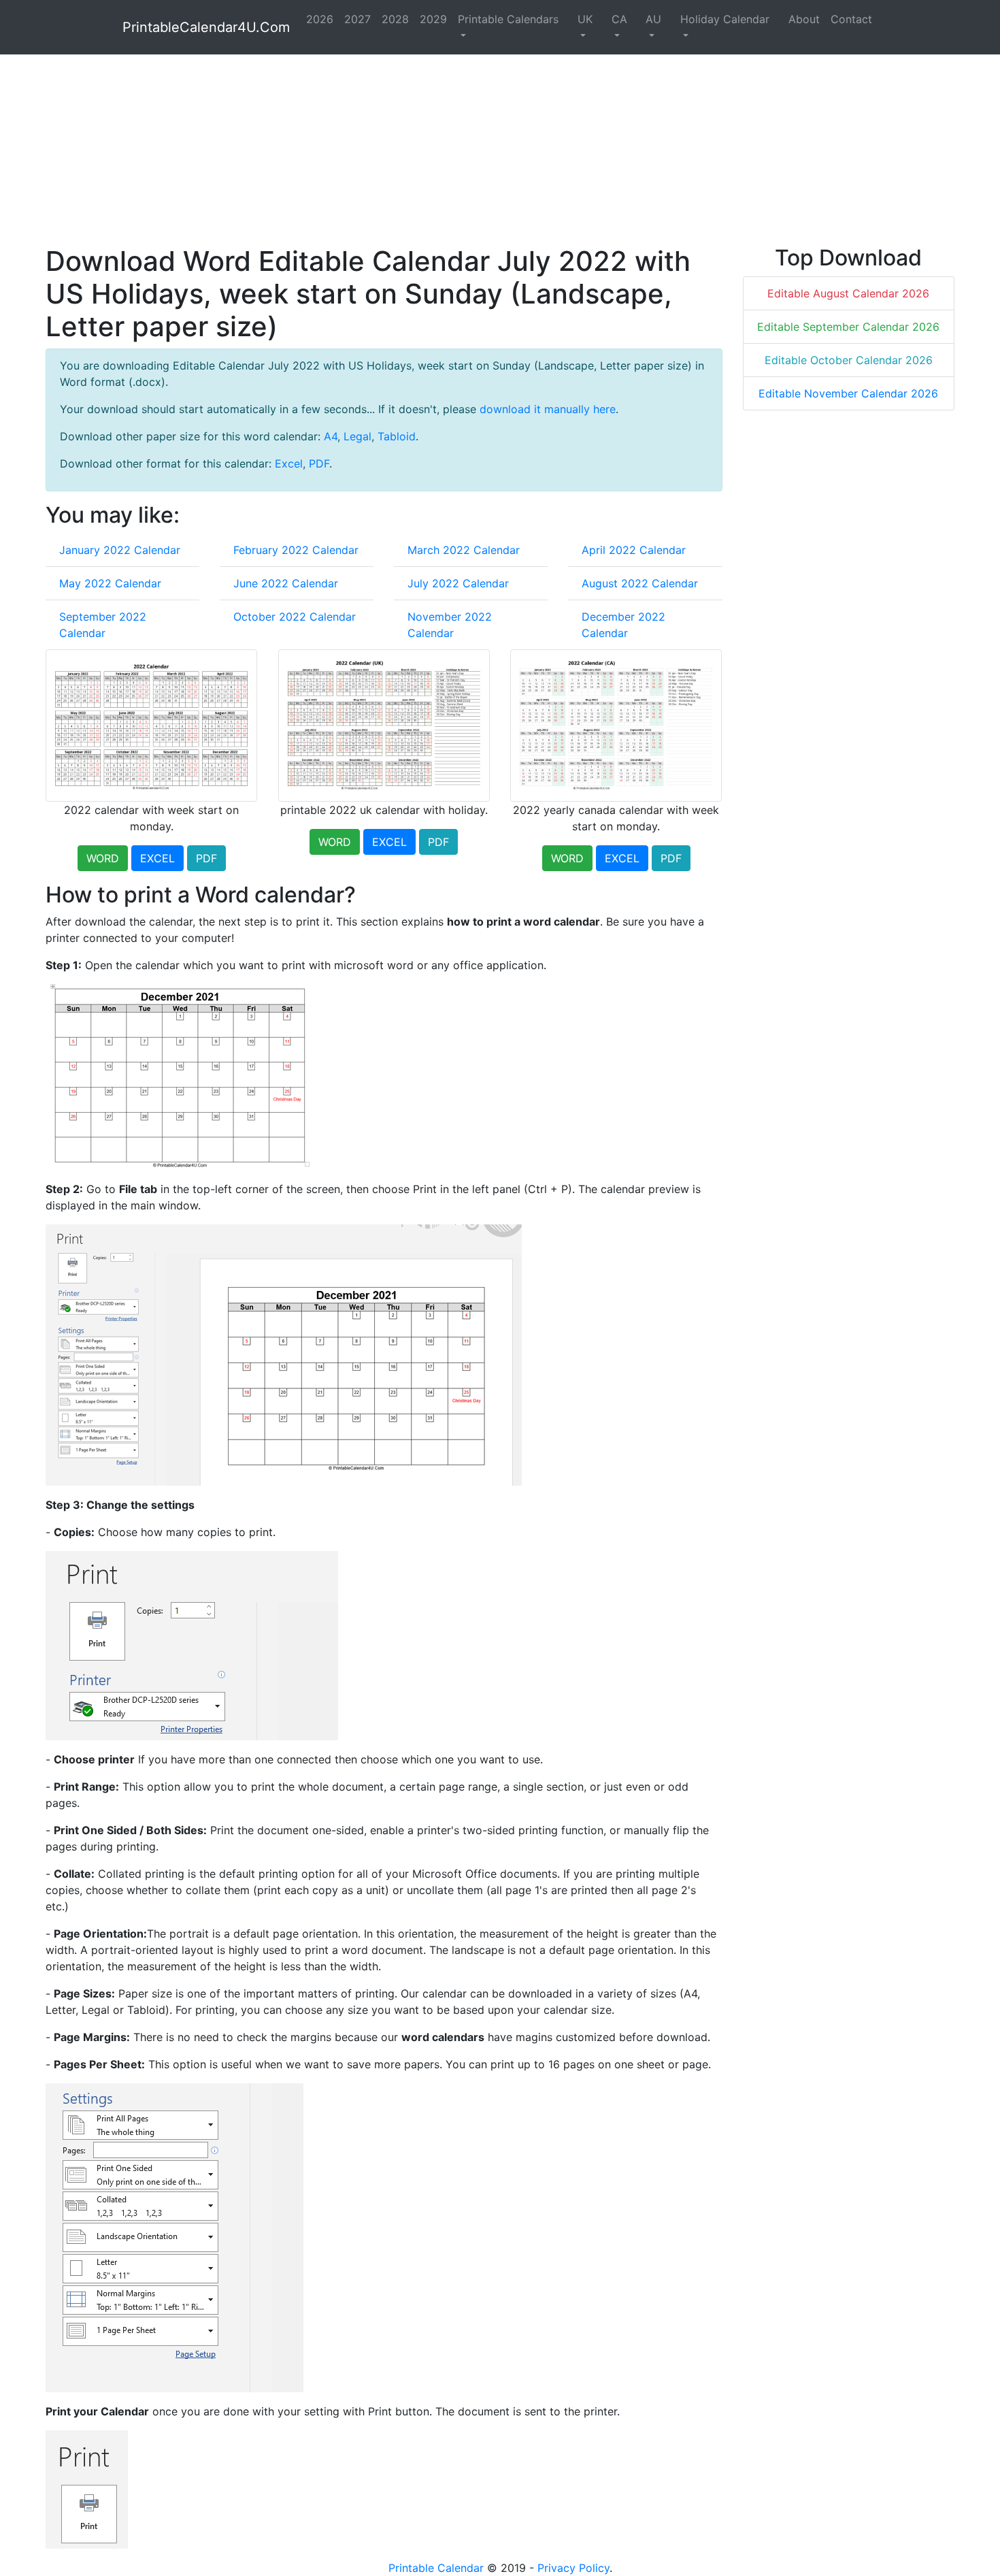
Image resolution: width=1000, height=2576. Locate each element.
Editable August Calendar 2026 (848, 293)
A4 (331, 436)
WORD (103, 858)
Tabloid (397, 436)
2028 (395, 19)
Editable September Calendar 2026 (848, 327)
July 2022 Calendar (458, 583)
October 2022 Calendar (295, 617)
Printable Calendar (436, 2568)
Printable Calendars (508, 19)
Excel (289, 463)
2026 (320, 19)
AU (653, 19)
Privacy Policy (573, 2568)
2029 (433, 19)
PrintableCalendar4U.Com (206, 27)
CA (619, 19)
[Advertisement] (454, 150)
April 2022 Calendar (634, 550)
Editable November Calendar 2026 (848, 393)
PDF (319, 463)
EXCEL (157, 858)
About (804, 19)
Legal (357, 436)
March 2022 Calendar (464, 550)
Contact (851, 19)
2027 (357, 19)
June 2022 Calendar (286, 583)
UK (585, 19)
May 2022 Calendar (110, 583)
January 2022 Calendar (120, 550)
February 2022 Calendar (296, 550)
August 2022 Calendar (640, 583)
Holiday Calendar (725, 19)
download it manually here (548, 409)
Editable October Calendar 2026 (849, 360)
